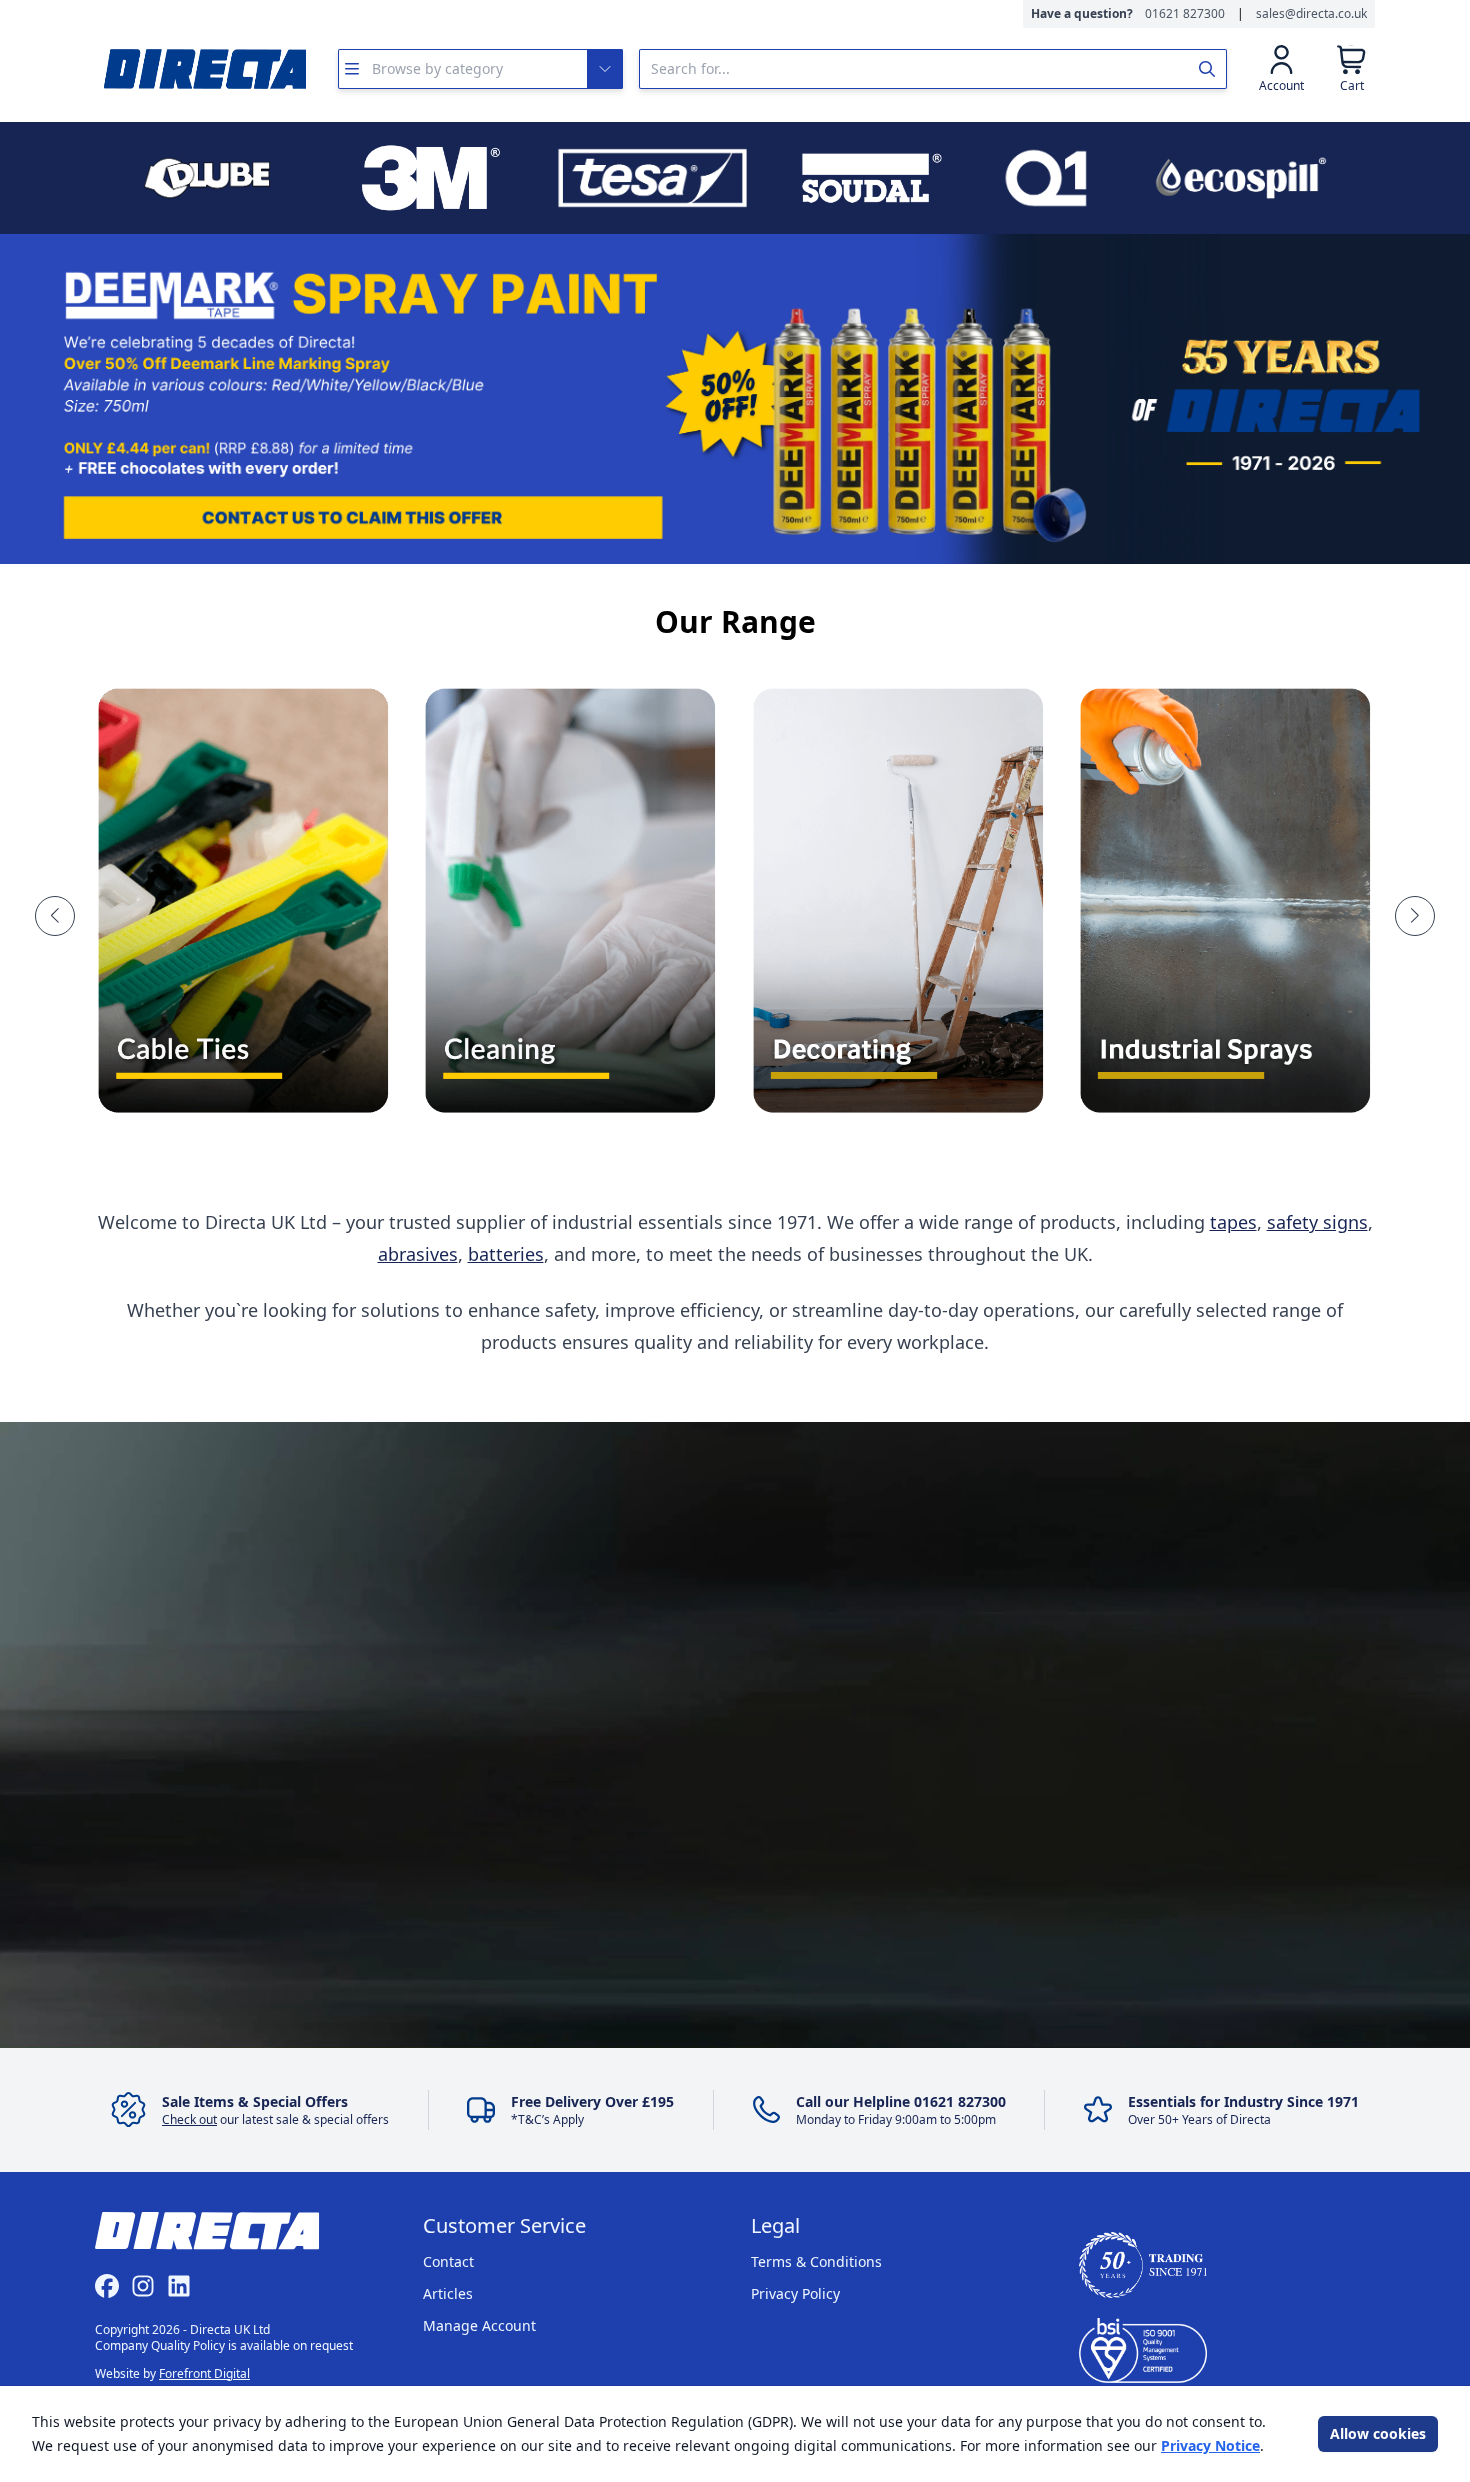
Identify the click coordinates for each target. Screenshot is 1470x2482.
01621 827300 (1185, 14)
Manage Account (479, 2325)
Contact (448, 2261)
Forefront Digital (204, 2373)
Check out (189, 2119)
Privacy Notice (1210, 2445)
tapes (1233, 1222)
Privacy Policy (795, 2293)
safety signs (1317, 1222)
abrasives (418, 1254)
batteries (506, 1254)
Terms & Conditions (816, 2261)
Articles (448, 2293)
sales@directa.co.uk (1311, 14)
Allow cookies (1378, 2433)
